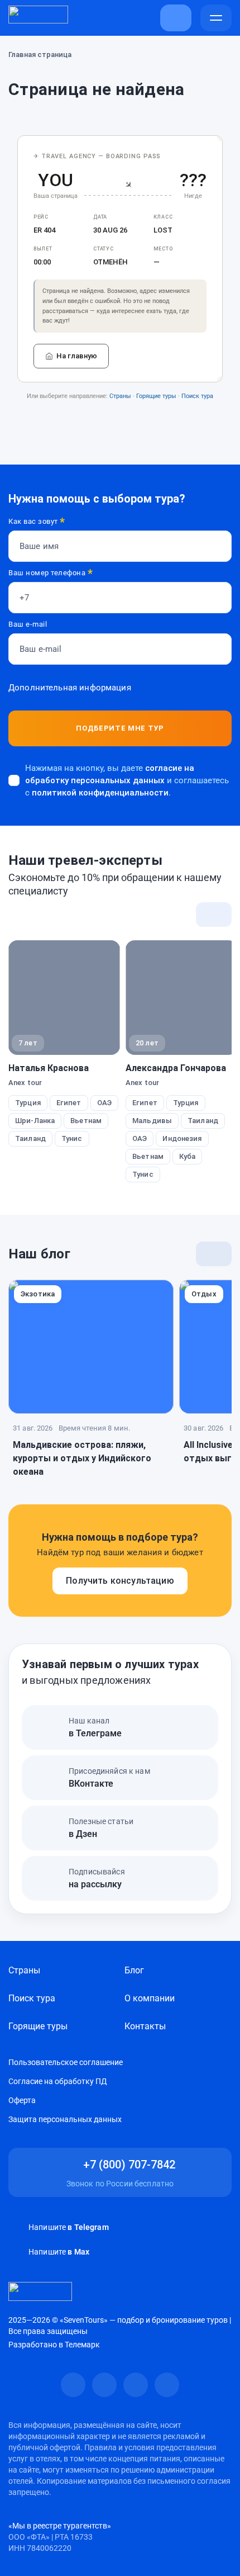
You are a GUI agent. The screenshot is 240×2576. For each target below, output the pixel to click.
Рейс (41, 217)
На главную (77, 356)
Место (163, 249)
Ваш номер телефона (51, 573)
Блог (134, 1970)
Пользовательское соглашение (66, 2062)
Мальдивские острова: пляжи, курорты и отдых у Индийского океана (82, 1458)
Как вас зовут (37, 522)
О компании (150, 1998)
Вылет (43, 249)
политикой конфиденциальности (100, 793)
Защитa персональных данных (65, 2119)
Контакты (145, 2026)
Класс (163, 217)
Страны (120, 396)
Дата (100, 217)
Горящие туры (156, 396)
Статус (103, 249)
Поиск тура (197, 396)
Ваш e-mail (28, 624)
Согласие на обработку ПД (58, 2081)
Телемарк (82, 2345)
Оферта (22, 2100)
